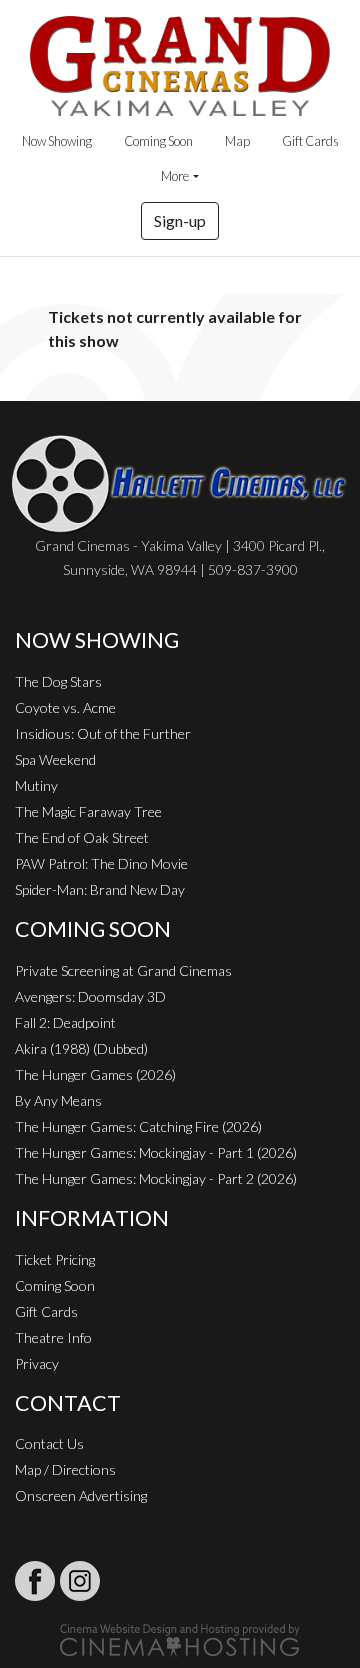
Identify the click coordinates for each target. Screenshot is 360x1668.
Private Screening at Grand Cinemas (123, 970)
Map (237, 141)
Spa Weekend (55, 759)
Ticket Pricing (55, 1259)
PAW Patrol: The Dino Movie (101, 863)
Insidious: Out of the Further (103, 733)
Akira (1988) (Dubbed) (81, 1048)
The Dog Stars (58, 681)
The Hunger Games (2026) (95, 1074)
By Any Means (58, 1100)
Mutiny (36, 785)
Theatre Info (53, 1337)
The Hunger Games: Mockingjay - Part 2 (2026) (156, 1178)
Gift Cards (310, 141)
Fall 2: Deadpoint (65, 1022)
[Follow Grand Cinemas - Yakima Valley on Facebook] (35, 1581)
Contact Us (49, 1443)
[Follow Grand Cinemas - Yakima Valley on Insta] (80, 1581)
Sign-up (180, 220)
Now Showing (57, 141)
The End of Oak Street (82, 837)
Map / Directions (65, 1469)
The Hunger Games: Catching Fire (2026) (138, 1126)
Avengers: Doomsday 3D (90, 996)
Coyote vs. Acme (65, 707)
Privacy (37, 1363)
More (175, 176)
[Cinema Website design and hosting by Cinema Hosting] (180, 1638)
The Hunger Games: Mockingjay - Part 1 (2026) (156, 1152)
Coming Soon (158, 141)
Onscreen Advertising (81, 1495)
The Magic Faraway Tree (88, 811)
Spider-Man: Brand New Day (100, 889)
